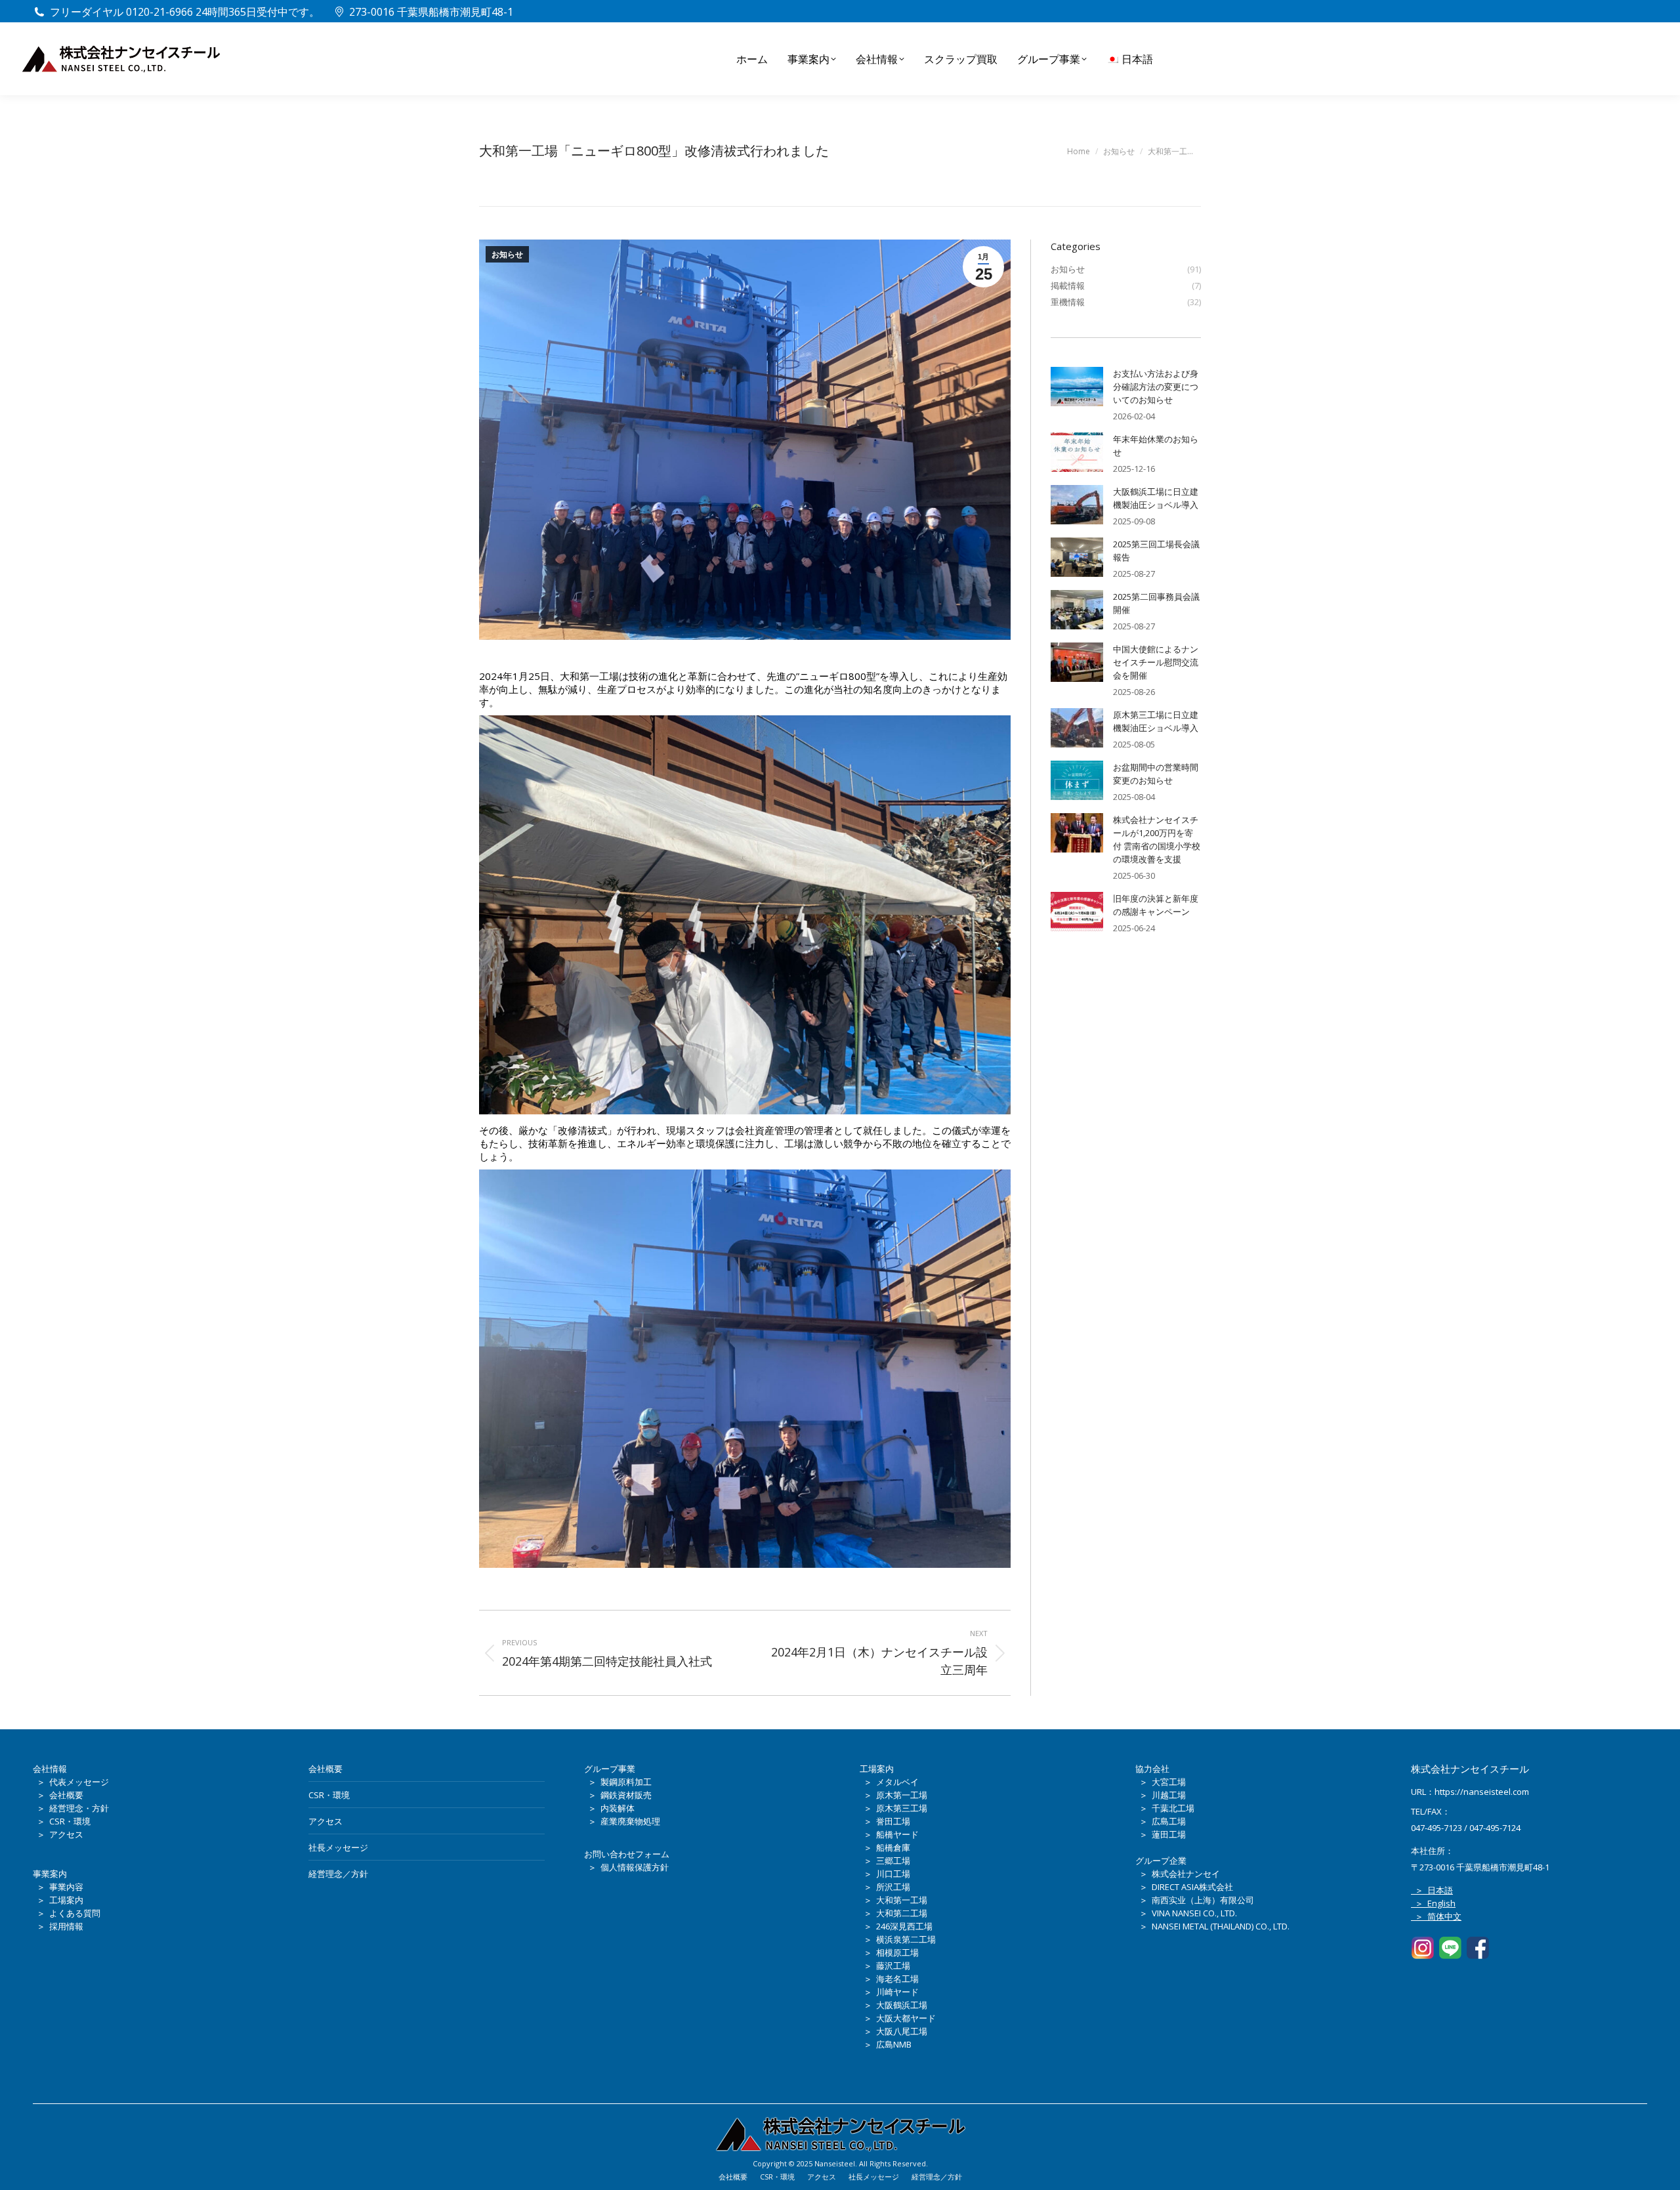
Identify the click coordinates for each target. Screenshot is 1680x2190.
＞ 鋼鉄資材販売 (618, 1795)
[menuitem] (1130, 59)
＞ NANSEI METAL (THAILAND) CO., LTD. (1212, 1926)
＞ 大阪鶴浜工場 (893, 2005)
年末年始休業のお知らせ (1156, 446)
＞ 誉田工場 (885, 1821)
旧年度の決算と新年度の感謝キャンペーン (1156, 905)
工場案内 (877, 1769)
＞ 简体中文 (1436, 1916)
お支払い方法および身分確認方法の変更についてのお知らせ (1156, 387)
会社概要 (325, 1769)
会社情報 (50, 1769)
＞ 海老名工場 (889, 1979)
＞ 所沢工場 (885, 1887)
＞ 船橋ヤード (889, 1834)
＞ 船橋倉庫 (885, 1847)
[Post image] (1077, 387)
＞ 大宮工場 (1161, 1782)
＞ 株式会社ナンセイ (1178, 1874)
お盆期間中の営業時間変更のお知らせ (1156, 774)
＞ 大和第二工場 (893, 1913)
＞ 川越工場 (1161, 1795)
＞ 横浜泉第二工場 (898, 1939)
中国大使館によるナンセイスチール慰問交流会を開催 (1156, 662)
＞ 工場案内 (58, 1900)
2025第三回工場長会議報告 (1156, 551)
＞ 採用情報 (58, 1926)
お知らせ (507, 255)
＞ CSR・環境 (62, 1821)
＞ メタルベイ (889, 1782)
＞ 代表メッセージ (71, 1782)
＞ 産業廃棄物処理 (622, 1821)
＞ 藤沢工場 (885, 1966)
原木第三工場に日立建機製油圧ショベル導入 (1156, 721)
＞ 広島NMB (886, 2044)
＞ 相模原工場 (889, 1952)
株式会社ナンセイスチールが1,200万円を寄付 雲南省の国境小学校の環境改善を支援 (1157, 839)
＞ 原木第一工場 (893, 1795)
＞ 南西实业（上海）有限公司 (1195, 1900)
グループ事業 (610, 1769)
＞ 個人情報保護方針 (626, 1867)
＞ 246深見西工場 (896, 1926)
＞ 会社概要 (58, 1795)
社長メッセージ (338, 1847)
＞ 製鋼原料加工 (618, 1782)
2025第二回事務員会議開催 (1156, 603)
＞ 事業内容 (58, 1887)
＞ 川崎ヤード (889, 1992)
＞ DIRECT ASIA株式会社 (1184, 1887)
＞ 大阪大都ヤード (898, 2018)
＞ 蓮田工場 (1161, 1834)
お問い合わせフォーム (627, 1854)
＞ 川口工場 (885, 1874)
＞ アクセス (58, 1834)
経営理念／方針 (338, 1874)
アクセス (325, 1821)
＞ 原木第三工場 (893, 1808)
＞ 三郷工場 (885, 1861)
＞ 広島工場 (1161, 1821)
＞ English (1433, 1903)
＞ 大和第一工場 (893, 1900)
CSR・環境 (329, 1795)
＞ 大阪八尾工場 (893, 2031)
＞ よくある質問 (67, 1913)
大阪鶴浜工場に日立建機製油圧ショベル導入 (1156, 498)
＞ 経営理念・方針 (71, 1808)
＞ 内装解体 (609, 1808)
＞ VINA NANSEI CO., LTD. (1186, 1913)
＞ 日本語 (1432, 1890)
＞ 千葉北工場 (1165, 1808)
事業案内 (50, 1874)
